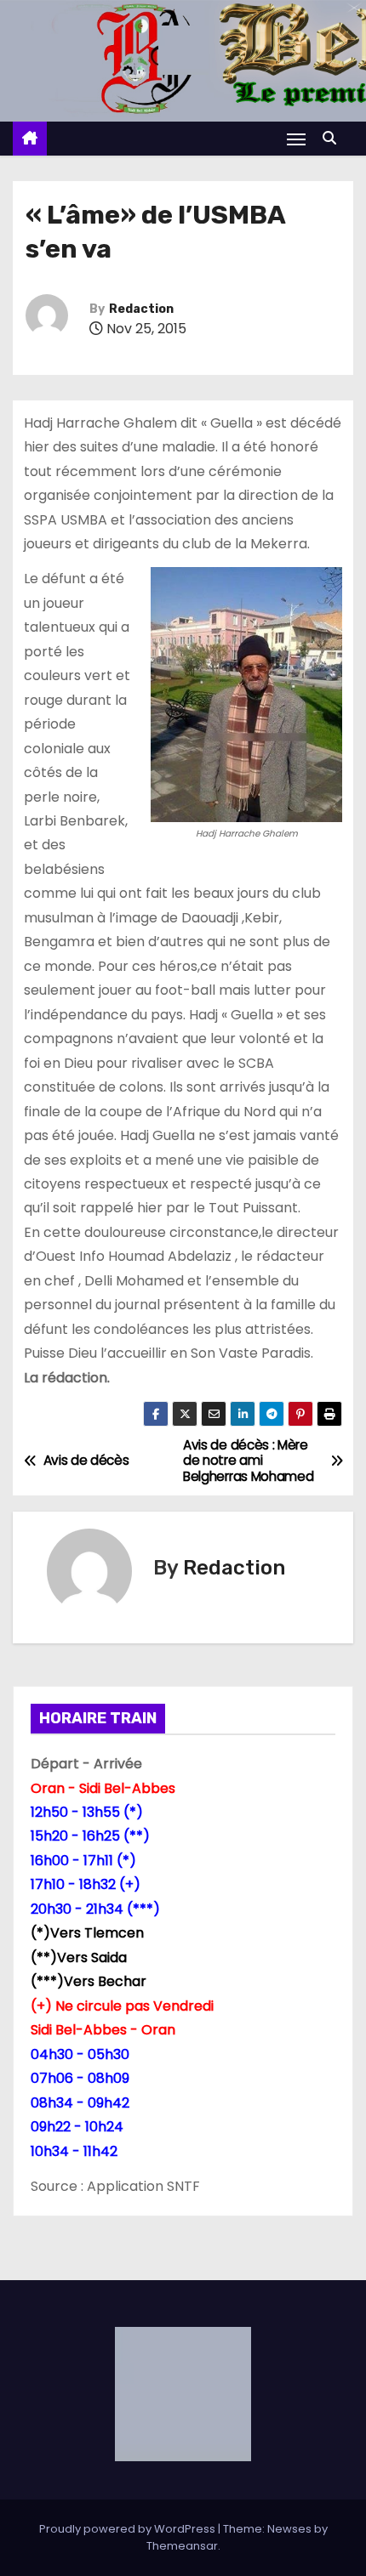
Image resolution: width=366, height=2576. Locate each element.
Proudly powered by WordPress (129, 2529)
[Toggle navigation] (296, 139)
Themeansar (182, 2546)
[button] (334, 138)
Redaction (141, 309)
